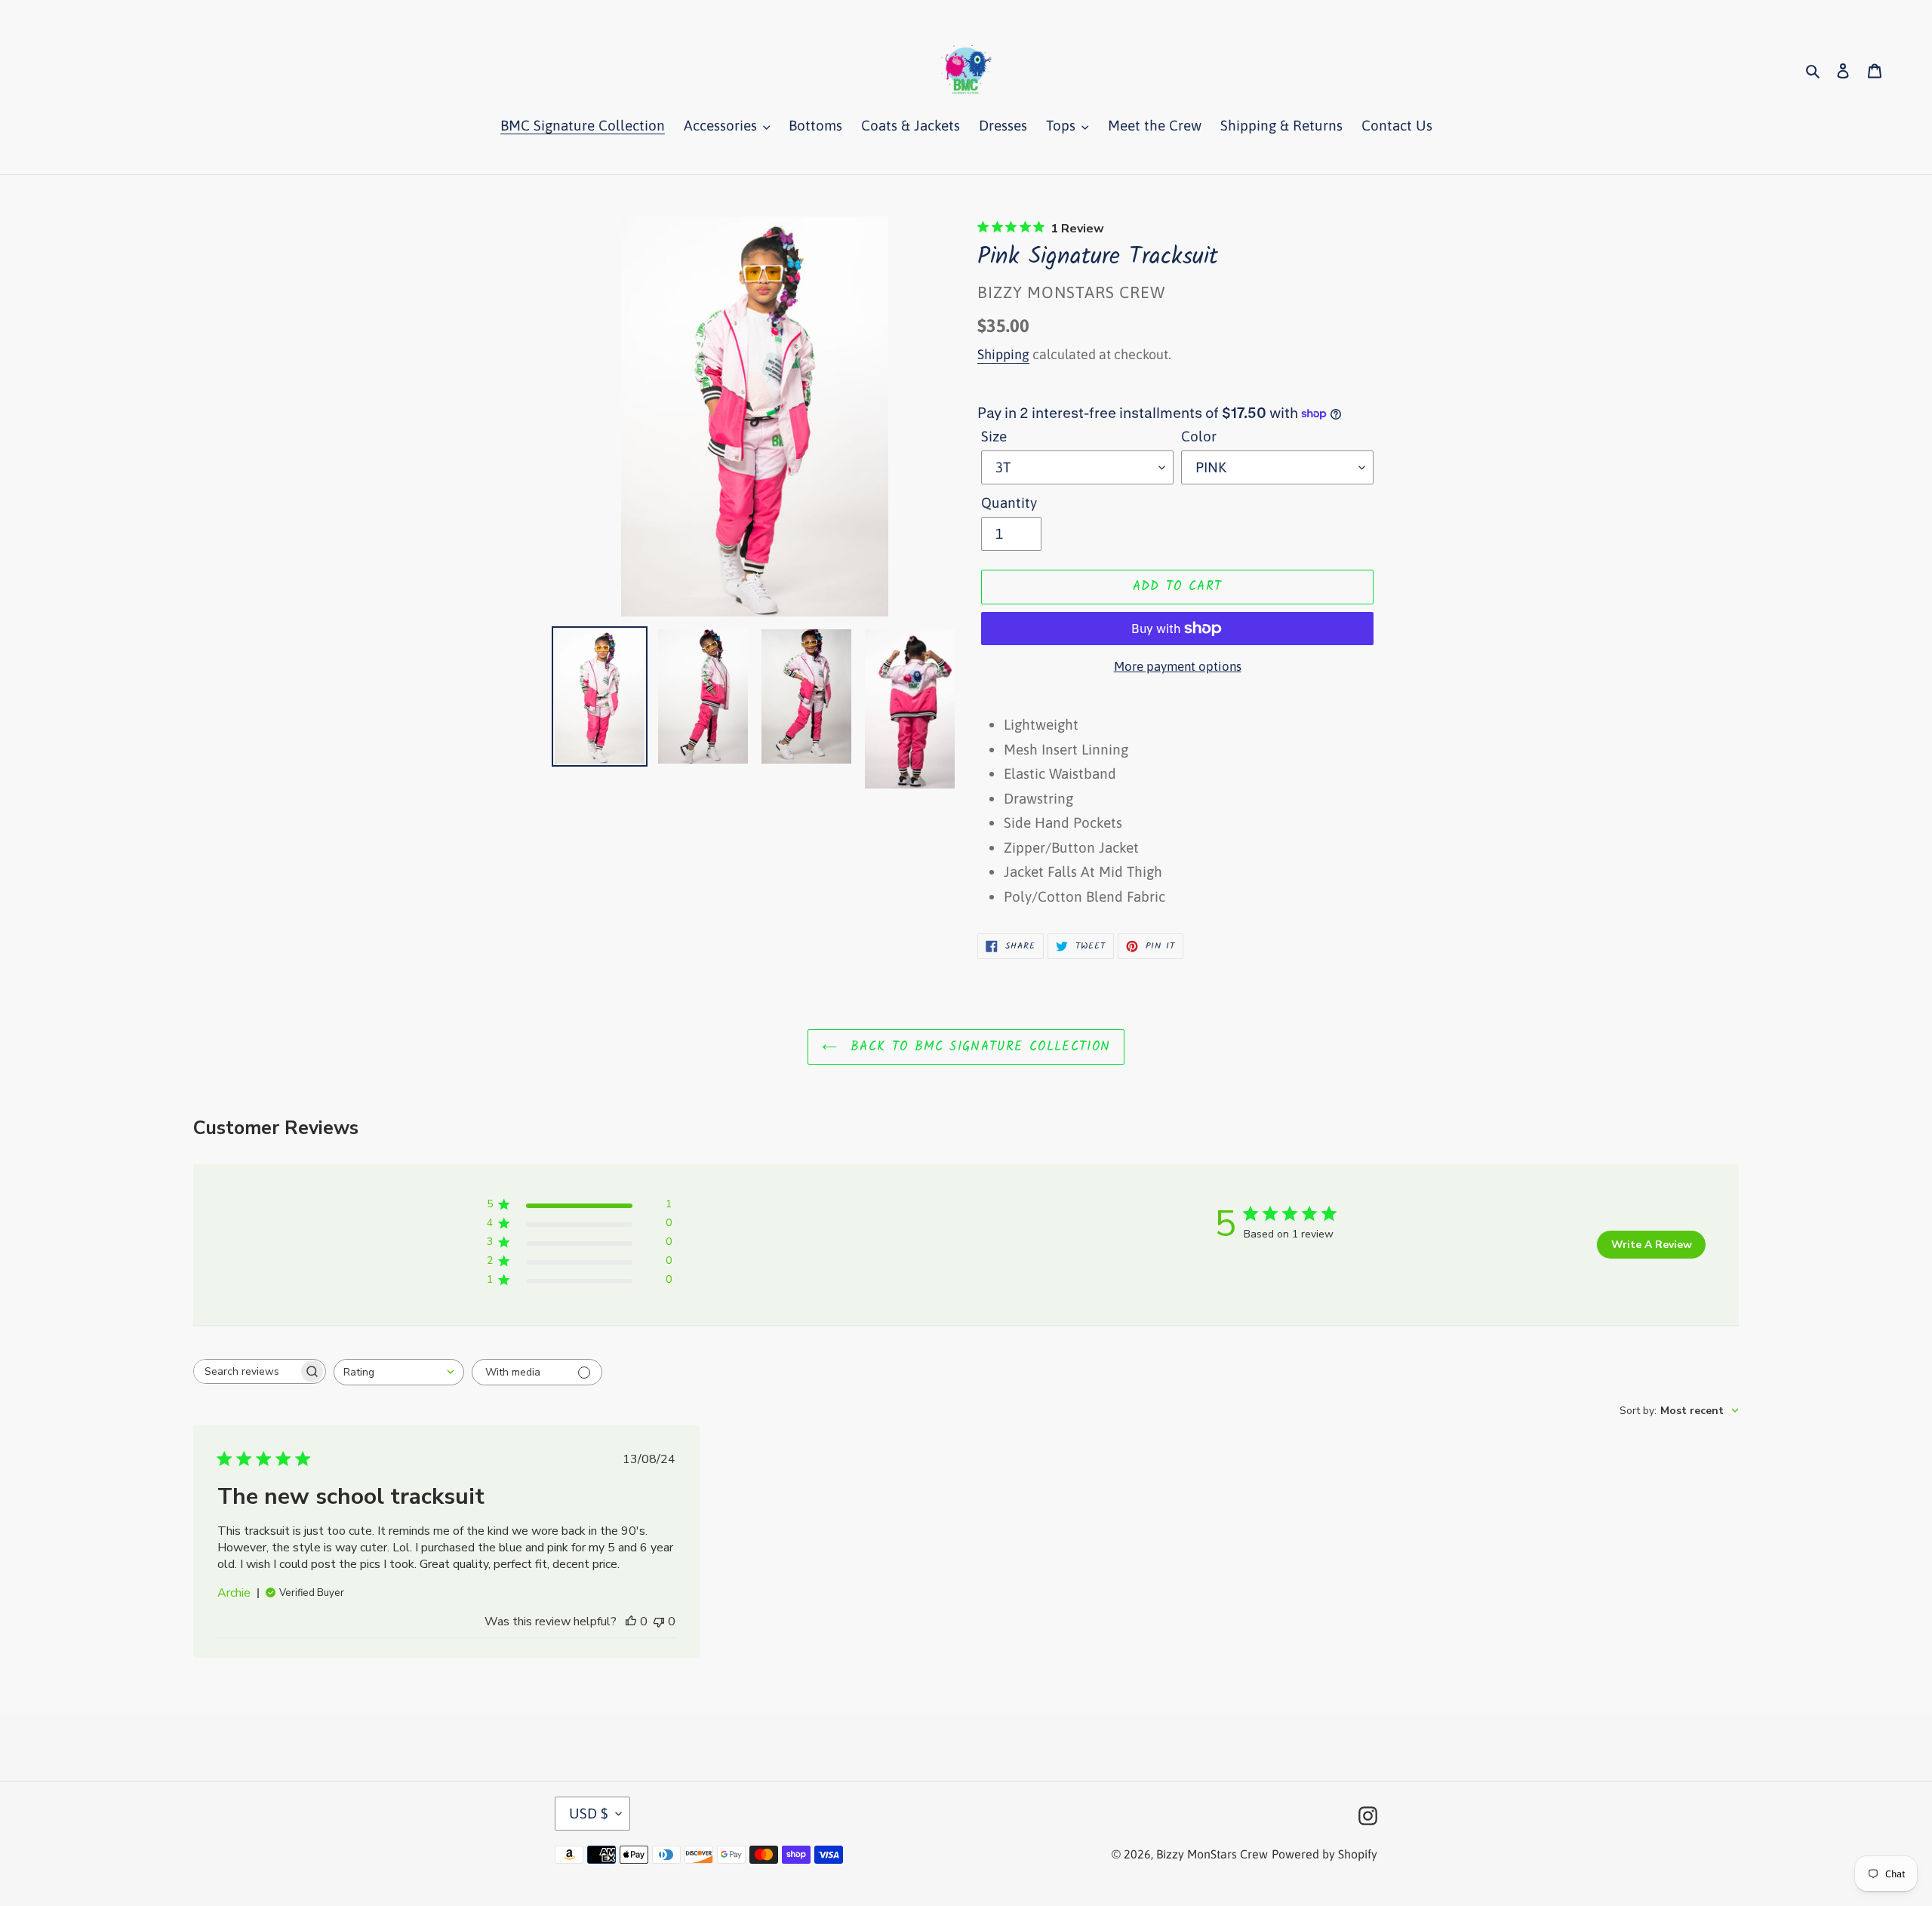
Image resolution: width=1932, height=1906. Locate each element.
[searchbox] (246, 1371)
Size (994, 436)
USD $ (589, 1813)
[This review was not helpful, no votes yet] (659, 1622)
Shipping (1003, 354)
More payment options (1178, 666)
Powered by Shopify (1324, 1854)
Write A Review (1652, 1245)
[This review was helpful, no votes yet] (631, 1622)
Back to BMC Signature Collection (978, 1047)
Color (1199, 436)
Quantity (1009, 503)
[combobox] (399, 1372)
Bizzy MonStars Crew (1212, 1854)
